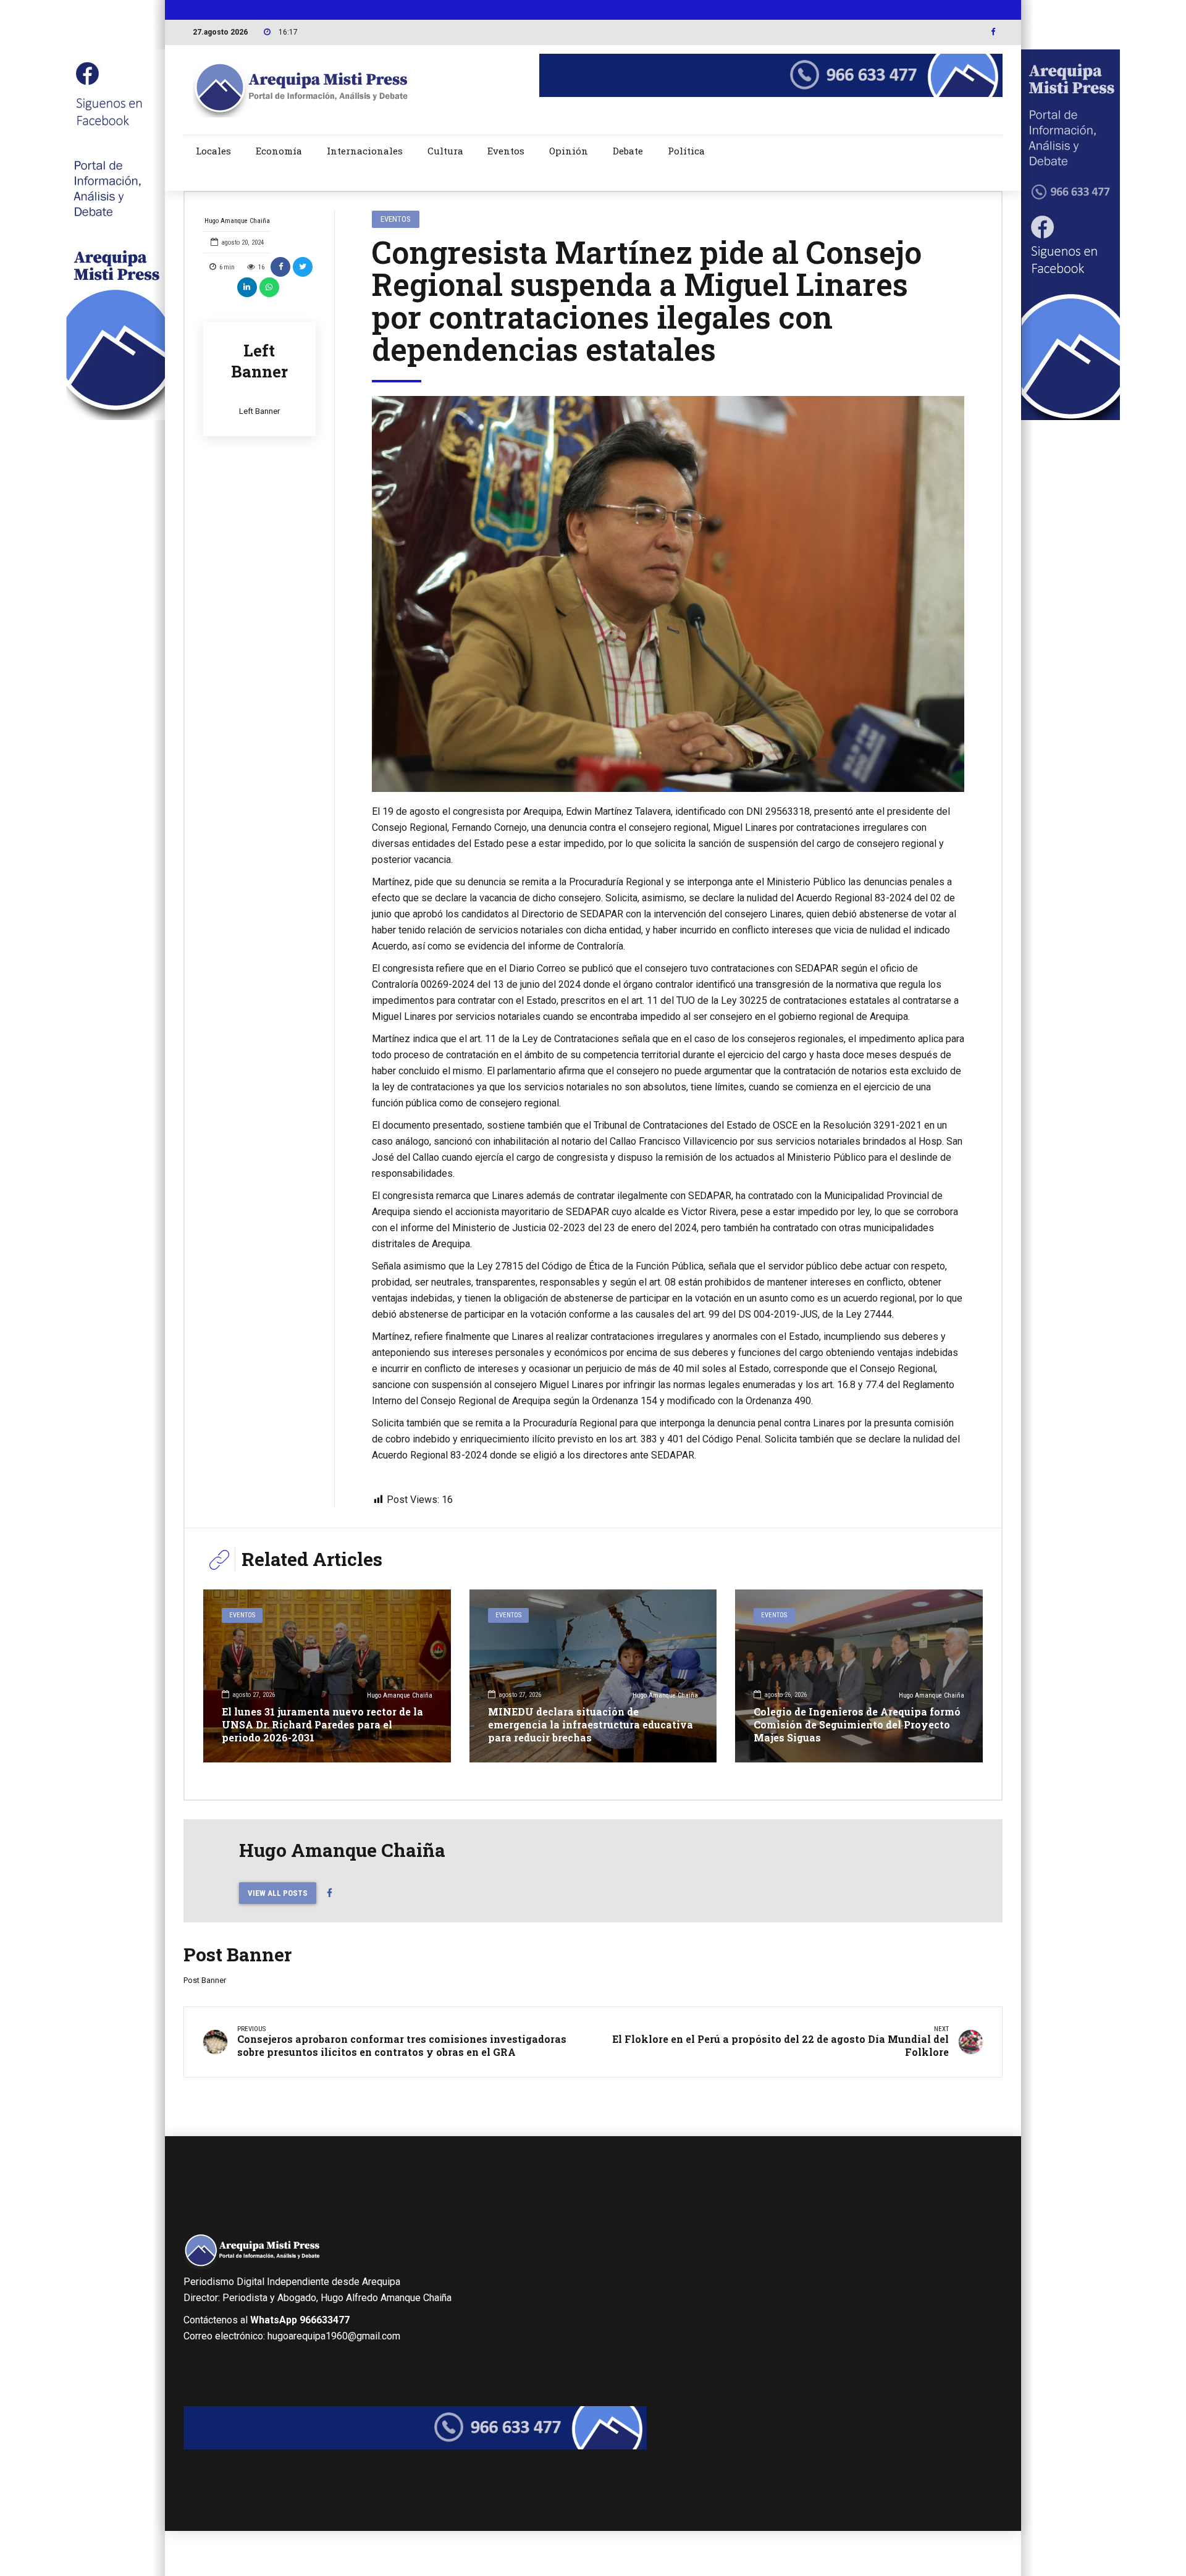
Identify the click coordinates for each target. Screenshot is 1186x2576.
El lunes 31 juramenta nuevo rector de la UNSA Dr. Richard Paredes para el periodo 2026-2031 (322, 1724)
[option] (668, 594)
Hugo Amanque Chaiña (237, 221)
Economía (279, 151)
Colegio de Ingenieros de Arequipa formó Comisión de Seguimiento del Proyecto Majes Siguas (857, 1724)
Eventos (506, 151)
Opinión (569, 151)
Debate (628, 151)
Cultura (445, 151)
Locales (213, 151)
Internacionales (365, 151)
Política (686, 151)
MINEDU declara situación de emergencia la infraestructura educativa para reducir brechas (591, 1724)
